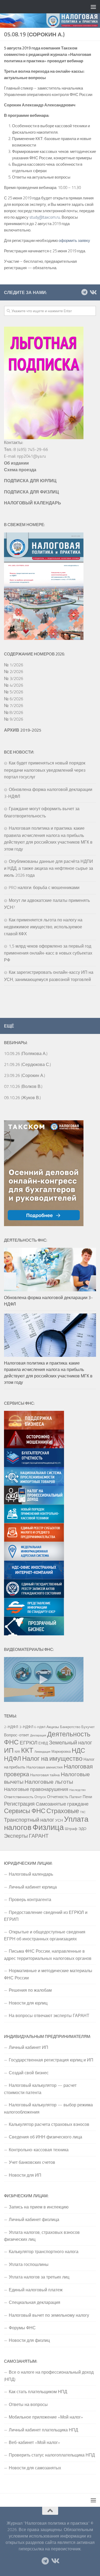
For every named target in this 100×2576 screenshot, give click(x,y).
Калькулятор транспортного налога (44, 2251)
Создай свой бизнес (29, 2073)
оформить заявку (74, 240)
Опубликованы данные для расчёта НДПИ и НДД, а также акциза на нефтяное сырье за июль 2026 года (49, 868)
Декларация (38, 1735)
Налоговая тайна (45, 1775)
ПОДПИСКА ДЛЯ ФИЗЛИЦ (31, 492)
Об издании (16, 463)
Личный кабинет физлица (34, 2219)
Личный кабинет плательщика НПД (43, 2430)
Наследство (77, 1790)
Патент (75, 1797)
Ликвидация (42, 1752)
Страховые (63, 1811)
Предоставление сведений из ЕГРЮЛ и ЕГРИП (46, 1916)
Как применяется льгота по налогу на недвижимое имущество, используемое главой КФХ (43, 927)
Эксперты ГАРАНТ (26, 1836)
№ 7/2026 (14, 705)
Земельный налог (71, 1743)
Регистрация (19, 1804)
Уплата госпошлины (29, 2264)
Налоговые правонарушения (36, 1789)
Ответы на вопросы (28, 2404)
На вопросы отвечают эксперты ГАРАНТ (49, 2015)
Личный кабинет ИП (29, 2047)
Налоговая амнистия (45, 1767)
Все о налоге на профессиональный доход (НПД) (49, 2376)
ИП (9, 1750)
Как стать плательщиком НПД (38, 2392)
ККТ (27, 1750)
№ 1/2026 (14, 665)
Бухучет (88, 1727)
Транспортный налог (29, 1820)
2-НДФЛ (11, 1727)
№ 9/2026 (14, 719)
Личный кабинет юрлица (33, 1887)
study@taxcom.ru (45, 217)
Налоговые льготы (49, 1782)
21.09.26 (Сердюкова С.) (27, 1064)
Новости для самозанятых (35, 2468)
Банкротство (70, 1727)
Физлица (48, 1827)
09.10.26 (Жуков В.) (22, 1098)
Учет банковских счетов (32, 2162)
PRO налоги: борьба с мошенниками (44, 887)
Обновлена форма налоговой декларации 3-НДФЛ (48, 1301)
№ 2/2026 (14, 671)
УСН (59, 1820)
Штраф (71, 1829)
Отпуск (40, 1797)
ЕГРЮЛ (29, 1742)
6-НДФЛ (40, 1727)
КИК (17, 1752)
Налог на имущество (52, 1758)
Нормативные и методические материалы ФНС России (48, 1974)
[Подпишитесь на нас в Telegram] (84, 292)
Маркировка (61, 1751)
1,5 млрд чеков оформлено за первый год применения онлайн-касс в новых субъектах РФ (48, 953)
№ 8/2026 (14, 712)
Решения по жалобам (30, 1990)
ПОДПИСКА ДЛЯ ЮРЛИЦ (30, 481)
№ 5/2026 (14, 692)
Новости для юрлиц (28, 2003)
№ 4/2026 (14, 685)
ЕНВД (43, 1743)
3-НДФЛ (26, 1727)
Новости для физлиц (29, 2340)
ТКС (83, 1812)
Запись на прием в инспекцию (39, 2207)
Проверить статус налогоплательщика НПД (52, 2455)
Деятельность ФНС (47, 1738)
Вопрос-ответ (17, 1735)
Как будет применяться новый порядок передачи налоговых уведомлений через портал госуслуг (45, 770)
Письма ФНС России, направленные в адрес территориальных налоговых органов (48, 1955)
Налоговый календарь (31, 1874)
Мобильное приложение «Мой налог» (46, 2417)
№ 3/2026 (14, 678)
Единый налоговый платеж (36, 2290)
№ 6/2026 (14, 699)
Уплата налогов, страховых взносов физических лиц (42, 2236)
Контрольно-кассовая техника (39, 2150)
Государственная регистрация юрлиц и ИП (51, 2060)
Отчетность (58, 1797)
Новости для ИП (25, 2175)
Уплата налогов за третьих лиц (39, 2277)
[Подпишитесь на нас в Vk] (93, 292)
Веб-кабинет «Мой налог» (34, 2442)
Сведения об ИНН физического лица (45, 2137)
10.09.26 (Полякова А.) (26, 1053)
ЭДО (82, 1829)
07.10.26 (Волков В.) (23, 1086)
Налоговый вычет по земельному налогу (49, 2315)
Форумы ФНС (22, 2328)
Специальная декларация (35, 2302)
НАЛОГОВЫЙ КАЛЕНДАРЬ (33, 503)
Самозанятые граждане (62, 1804)
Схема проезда (20, 470)
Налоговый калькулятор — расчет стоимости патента (40, 2089)
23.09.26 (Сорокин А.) (25, 1075)
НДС (78, 1750)
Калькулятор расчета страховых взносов (49, 2124)
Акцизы (53, 1727)
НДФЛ (13, 1758)
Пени (87, 1797)
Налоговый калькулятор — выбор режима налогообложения (48, 2108)
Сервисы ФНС (25, 1811)
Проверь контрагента (30, 1899)
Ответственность (19, 1797)
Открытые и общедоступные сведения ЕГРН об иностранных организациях (45, 1935)
